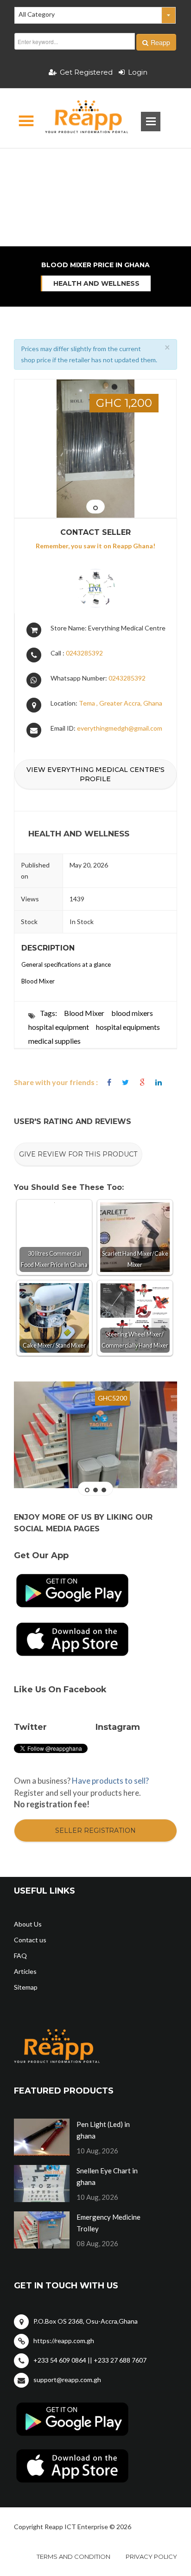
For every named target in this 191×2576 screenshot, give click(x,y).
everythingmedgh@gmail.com (120, 728)
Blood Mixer (84, 1013)
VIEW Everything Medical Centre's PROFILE (95, 774)
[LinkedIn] (159, 1082)
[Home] (79, 118)
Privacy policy (151, 2557)
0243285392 (84, 653)
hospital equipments (128, 1027)
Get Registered (86, 72)
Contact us (30, 1940)
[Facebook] (109, 1082)
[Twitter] (125, 1082)
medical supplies (54, 1041)
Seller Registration (95, 1831)
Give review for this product (78, 1154)
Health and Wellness (96, 283)
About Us (28, 1924)
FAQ (20, 1956)
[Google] (142, 1082)
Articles (25, 1971)
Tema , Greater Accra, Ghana (121, 703)
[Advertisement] (95, 165)
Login (138, 72)
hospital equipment (59, 1027)
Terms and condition (73, 2557)
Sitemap (26, 1987)
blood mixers (132, 1013)
